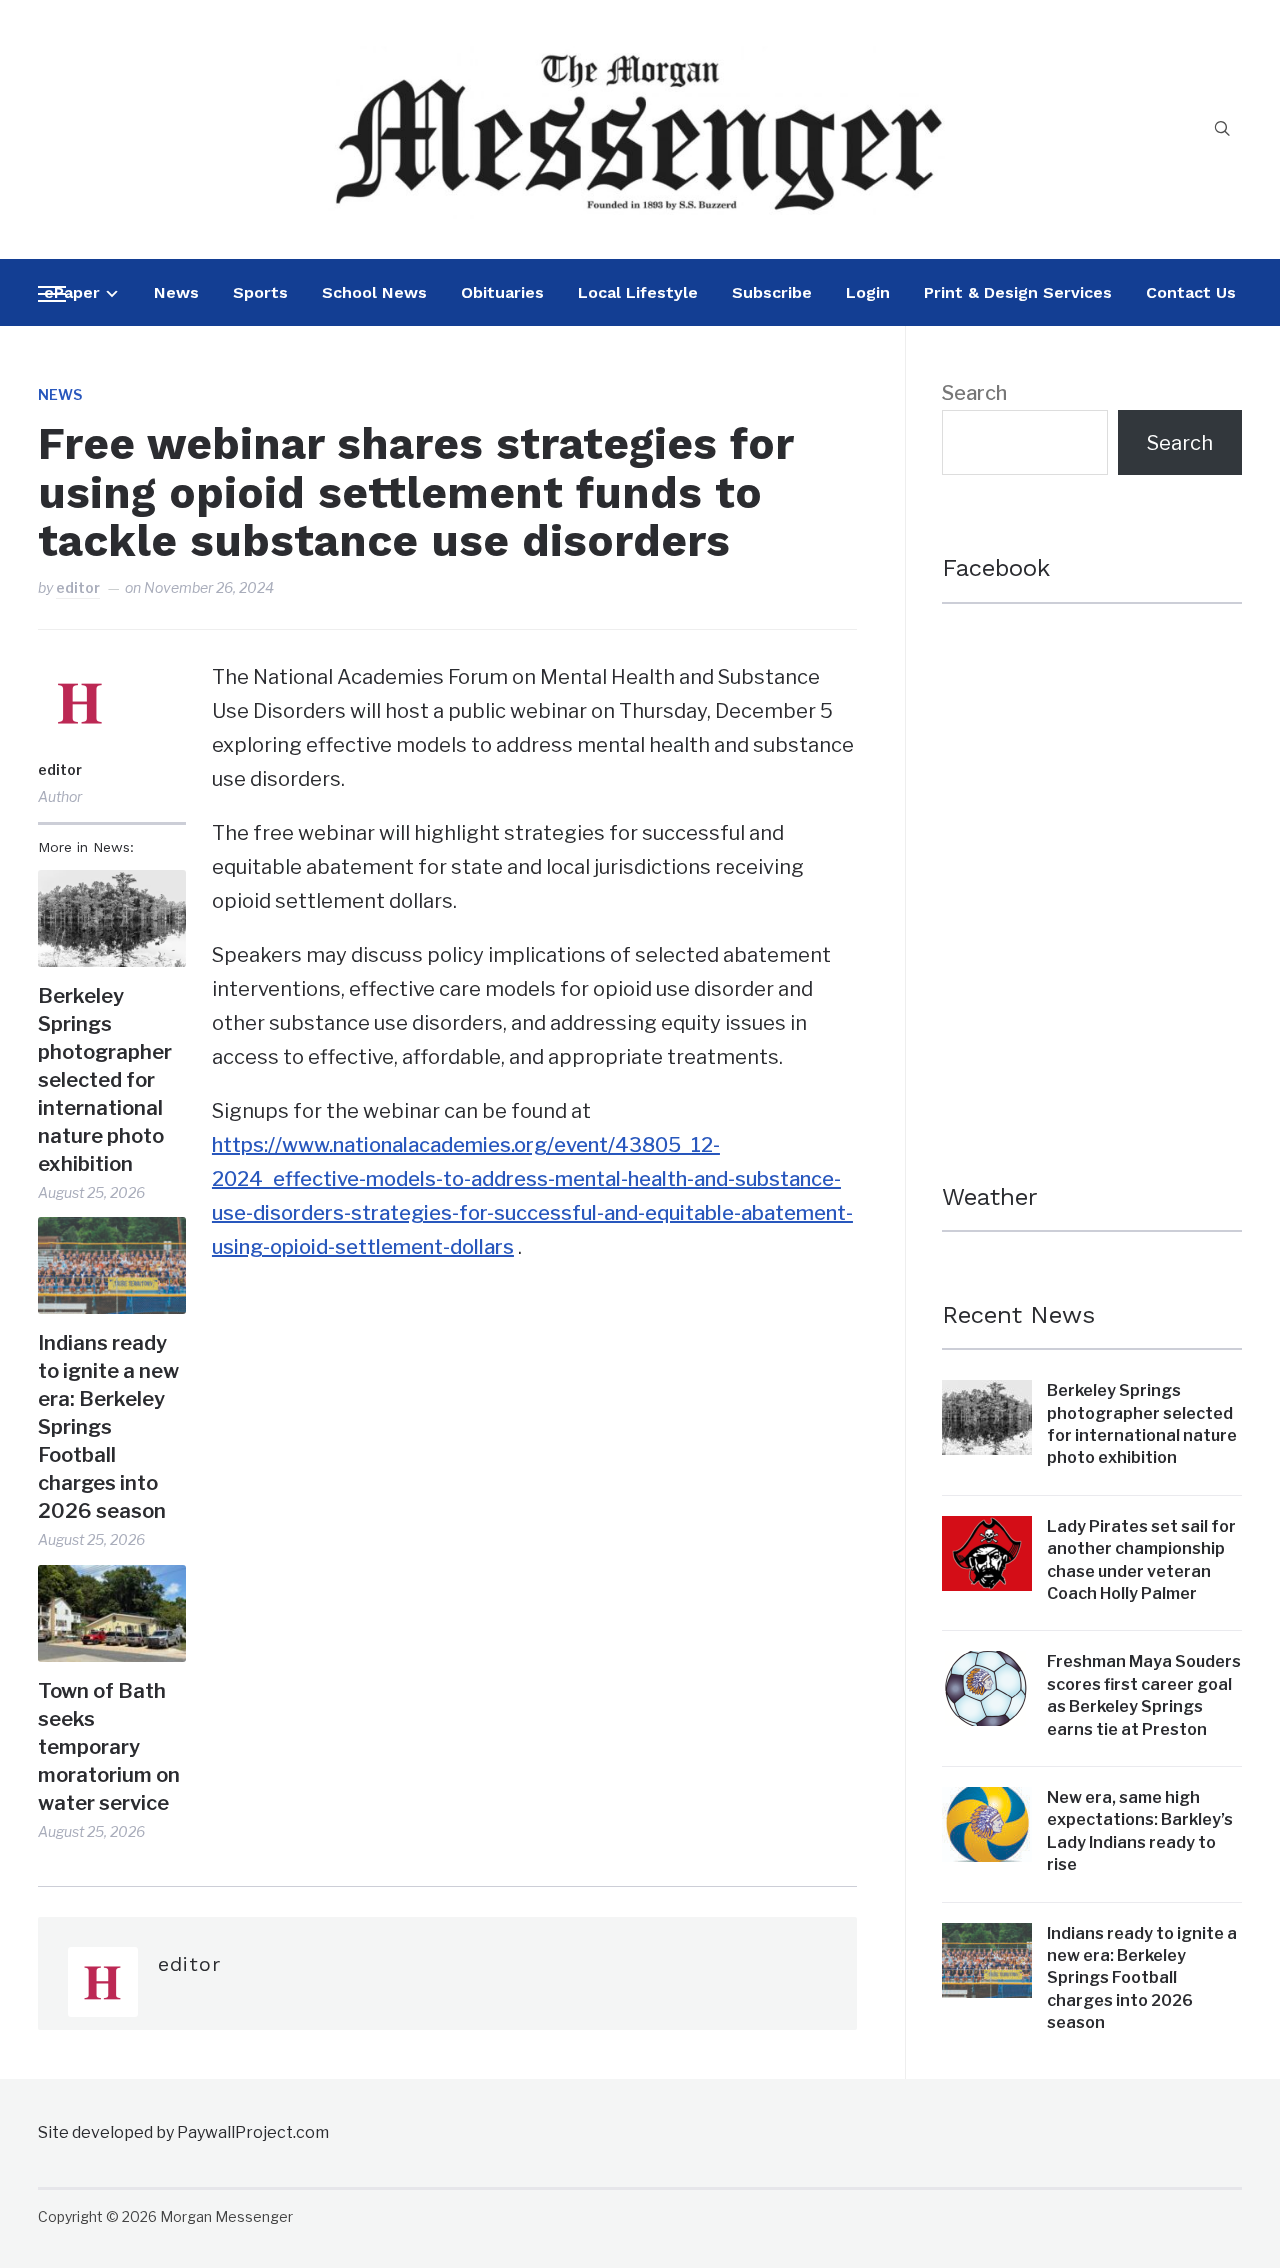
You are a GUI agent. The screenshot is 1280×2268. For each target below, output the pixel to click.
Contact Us (1191, 292)
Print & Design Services (1018, 292)
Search (974, 393)
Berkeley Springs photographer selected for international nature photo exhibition (105, 1080)
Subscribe (772, 292)
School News (374, 292)
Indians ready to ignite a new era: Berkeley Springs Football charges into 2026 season (108, 1427)
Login (868, 292)
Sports (260, 292)
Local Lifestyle (638, 292)
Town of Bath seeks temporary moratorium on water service (109, 1747)
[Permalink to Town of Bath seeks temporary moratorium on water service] (111, 1613)
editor (78, 587)
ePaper (72, 292)
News (176, 292)
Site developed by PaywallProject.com (183, 2132)
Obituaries (502, 292)
